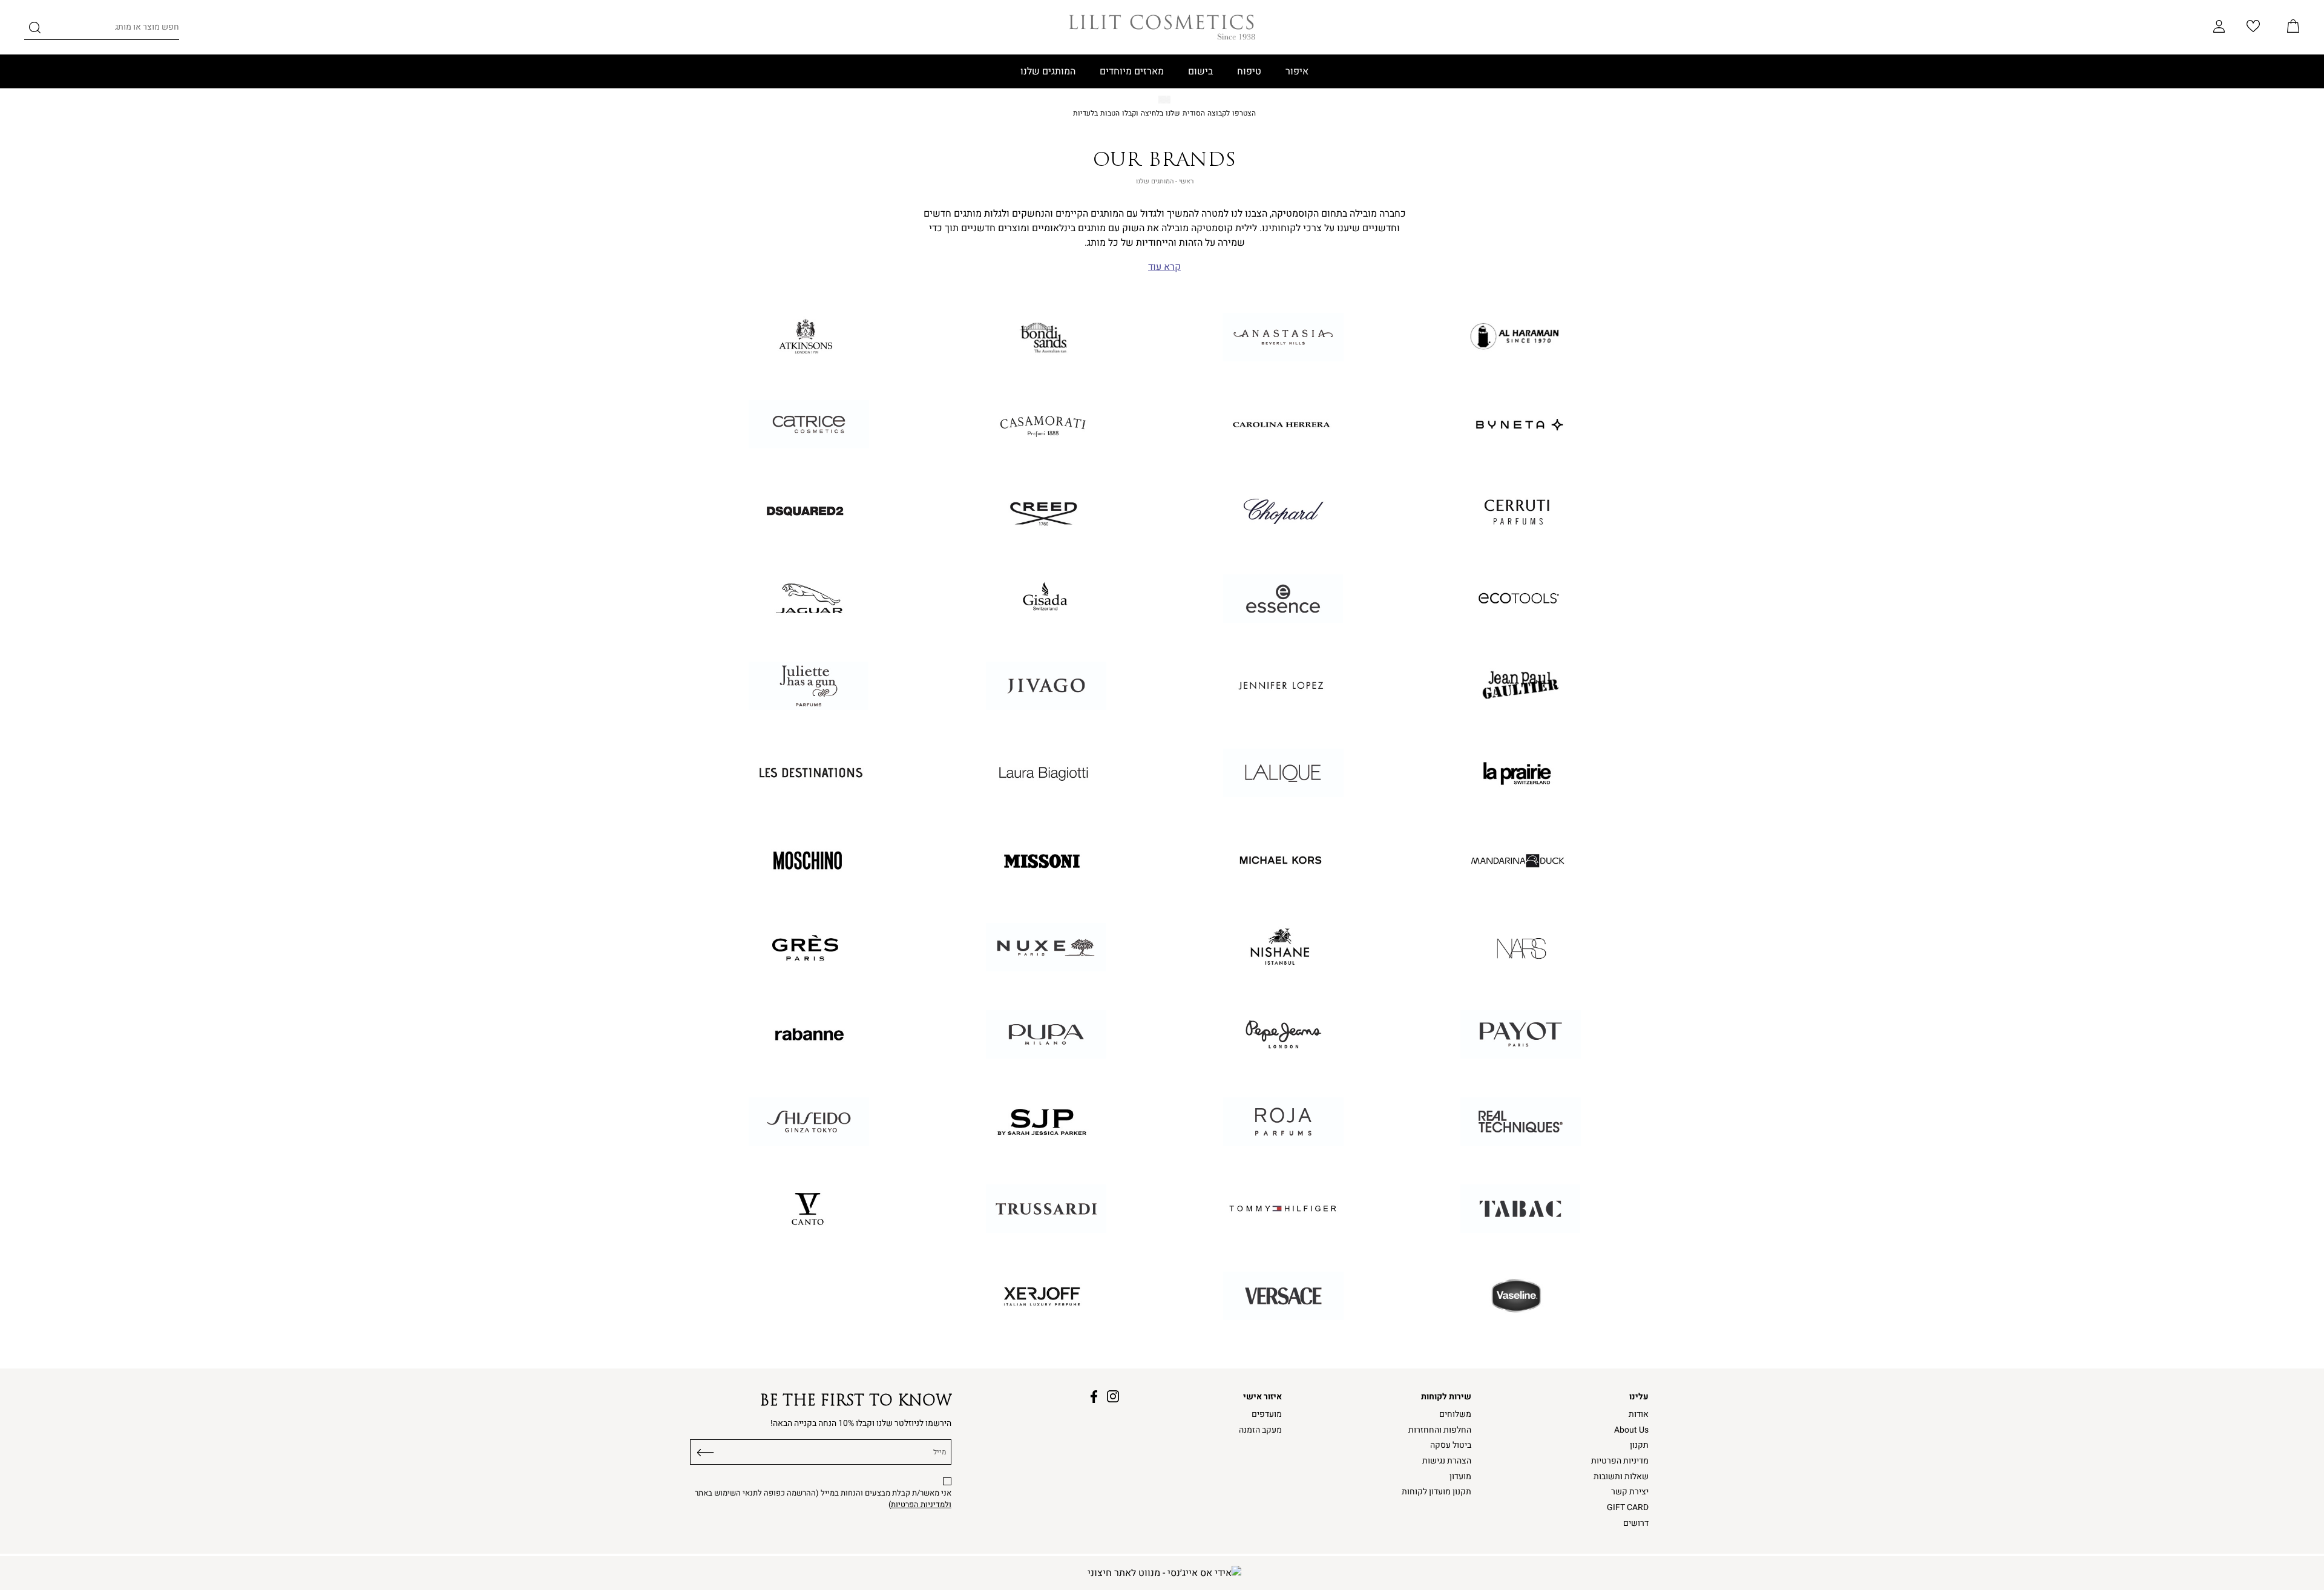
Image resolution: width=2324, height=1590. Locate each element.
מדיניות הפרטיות (1620, 1461)
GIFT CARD (1628, 1507)
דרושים (1636, 1523)
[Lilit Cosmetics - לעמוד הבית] (1162, 27)
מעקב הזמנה (1260, 1430)
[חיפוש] (35, 30)
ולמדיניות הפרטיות (921, 1505)
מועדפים (1267, 1414)
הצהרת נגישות (1447, 1461)
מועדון (1460, 1477)
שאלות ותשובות (1621, 1477)
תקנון (1639, 1445)
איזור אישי (1262, 1397)
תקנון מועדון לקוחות (1436, 1492)
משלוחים (1455, 1414)
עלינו (1639, 1397)
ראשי (1186, 181)
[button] (2293, 27)
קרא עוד (1164, 267)
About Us (1631, 1430)
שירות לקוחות (1446, 1397)
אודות (1639, 1414)
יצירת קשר (1630, 1492)
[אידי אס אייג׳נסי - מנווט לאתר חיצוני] (1164, 1573)
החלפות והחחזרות (1440, 1430)
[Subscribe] (706, 1450)
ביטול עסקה (1451, 1445)
